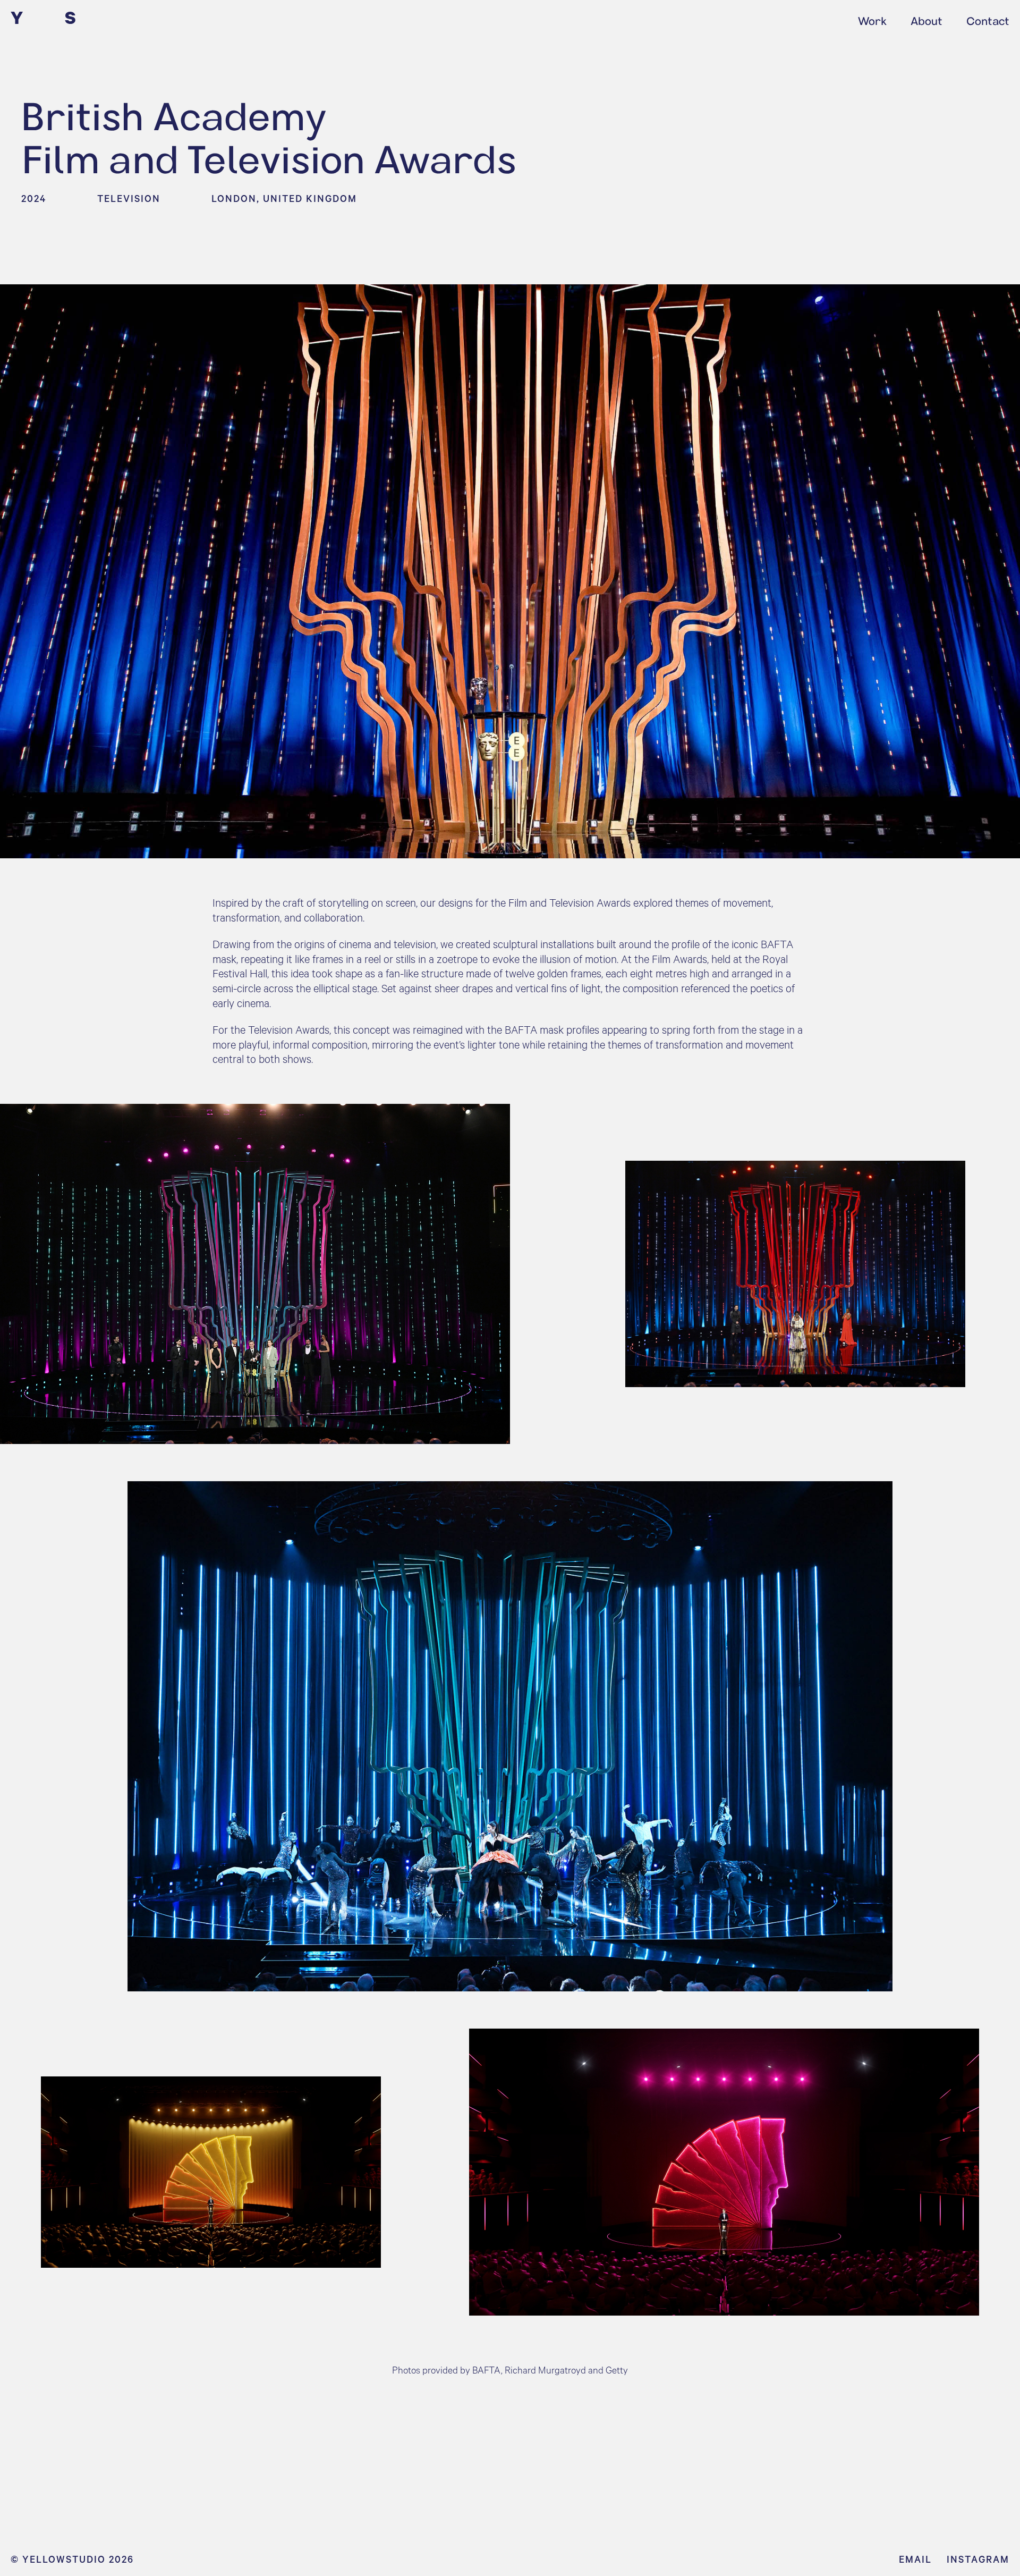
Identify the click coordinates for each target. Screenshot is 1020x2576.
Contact (988, 21)
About (926, 21)
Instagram (978, 2559)
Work (872, 21)
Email (915, 2559)
